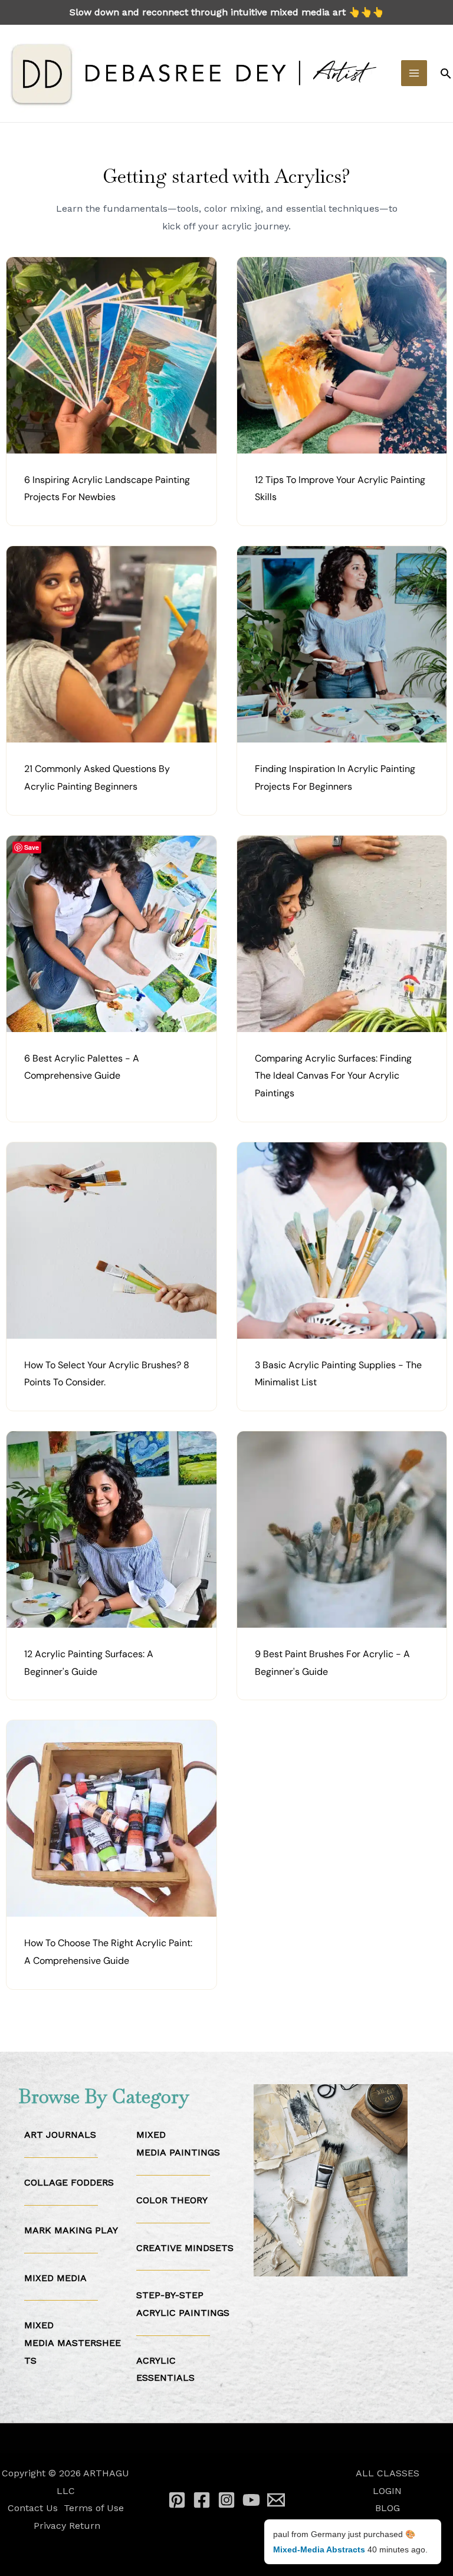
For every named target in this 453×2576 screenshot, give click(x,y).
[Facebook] (202, 2500)
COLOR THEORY (172, 2200)
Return (85, 2526)
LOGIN (387, 2491)
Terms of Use (94, 2508)
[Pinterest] (177, 2500)
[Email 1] (276, 2500)
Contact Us (33, 2508)
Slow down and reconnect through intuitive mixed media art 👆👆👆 (227, 12)
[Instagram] (226, 2500)
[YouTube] (251, 2500)
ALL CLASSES (388, 2473)
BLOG (388, 2508)
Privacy (50, 2526)
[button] (446, 73)
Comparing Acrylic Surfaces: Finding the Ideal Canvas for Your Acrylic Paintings (333, 1076)
